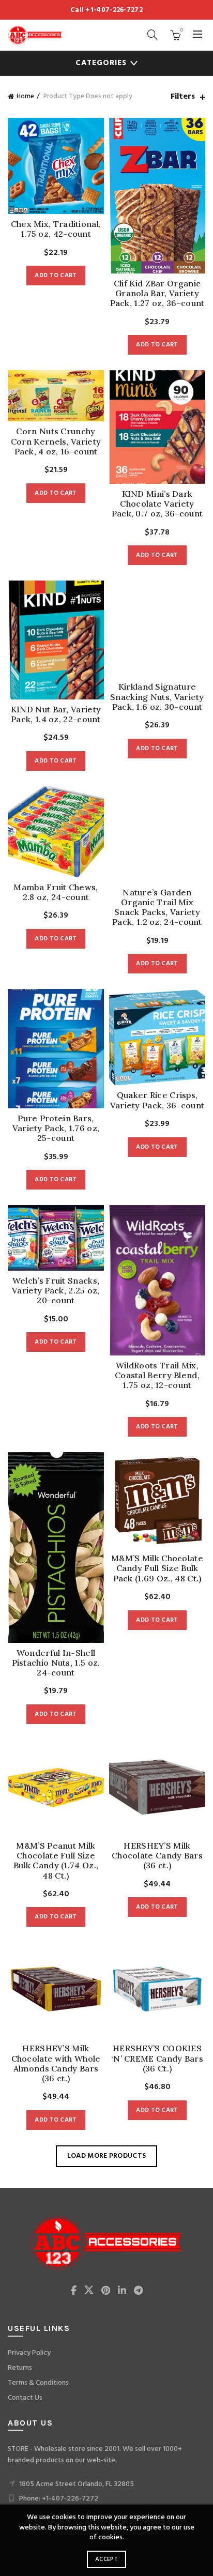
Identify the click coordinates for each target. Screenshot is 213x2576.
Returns (20, 2368)
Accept (106, 2559)
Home (25, 96)
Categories (101, 63)
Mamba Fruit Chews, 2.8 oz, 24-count (56, 892)
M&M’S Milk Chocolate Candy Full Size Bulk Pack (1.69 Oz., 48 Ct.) (157, 1568)
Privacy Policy (29, 2353)
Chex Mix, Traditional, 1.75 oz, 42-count (56, 229)
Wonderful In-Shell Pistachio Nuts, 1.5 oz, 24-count (56, 1663)
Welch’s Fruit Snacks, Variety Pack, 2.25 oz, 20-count (56, 1291)
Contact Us (25, 2398)
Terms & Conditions (38, 2383)
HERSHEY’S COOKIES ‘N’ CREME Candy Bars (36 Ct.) (157, 2058)
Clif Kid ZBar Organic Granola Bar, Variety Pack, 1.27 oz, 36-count (157, 293)
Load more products (106, 2156)
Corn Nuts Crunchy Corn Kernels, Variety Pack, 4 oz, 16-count (56, 441)
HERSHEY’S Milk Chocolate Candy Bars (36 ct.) (157, 1856)
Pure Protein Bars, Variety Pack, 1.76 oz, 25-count (56, 1128)
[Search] (153, 35)
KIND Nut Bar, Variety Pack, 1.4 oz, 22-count (56, 714)
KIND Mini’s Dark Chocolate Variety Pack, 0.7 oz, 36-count (157, 504)
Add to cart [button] (56, 276)
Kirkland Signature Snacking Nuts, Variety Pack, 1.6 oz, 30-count (157, 697)
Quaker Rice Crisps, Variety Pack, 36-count (157, 1100)
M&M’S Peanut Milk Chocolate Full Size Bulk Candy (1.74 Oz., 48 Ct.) (56, 1861)
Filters (183, 97)
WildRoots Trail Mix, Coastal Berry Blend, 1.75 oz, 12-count (157, 1375)
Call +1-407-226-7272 (106, 10)
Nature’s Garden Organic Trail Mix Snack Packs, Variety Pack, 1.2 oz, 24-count (157, 908)
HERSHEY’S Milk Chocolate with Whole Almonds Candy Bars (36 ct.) (56, 2063)
